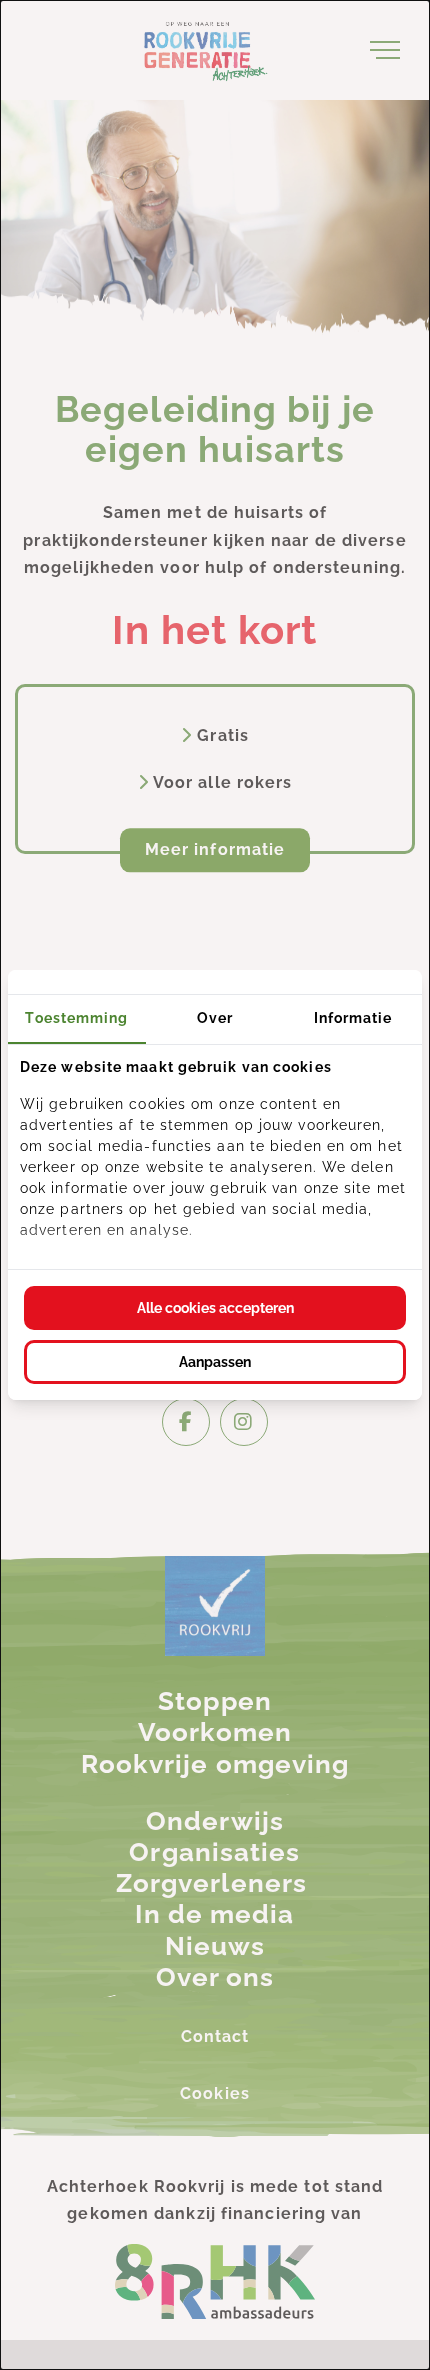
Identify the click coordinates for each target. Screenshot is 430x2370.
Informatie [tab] (353, 1018)
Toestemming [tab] (76, 1018)
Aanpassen (215, 1362)
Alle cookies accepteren (215, 1308)
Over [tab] (215, 1018)
